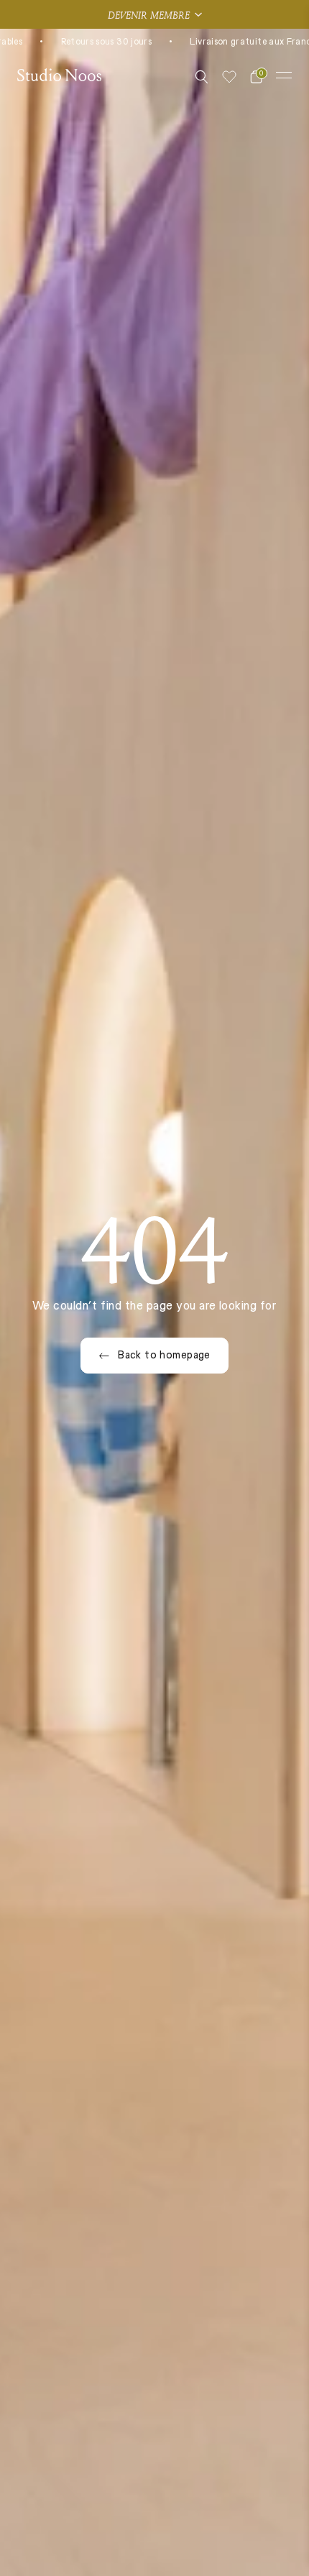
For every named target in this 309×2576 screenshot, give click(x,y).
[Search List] (202, 77)
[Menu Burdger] (284, 75)
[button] (154, 14)
